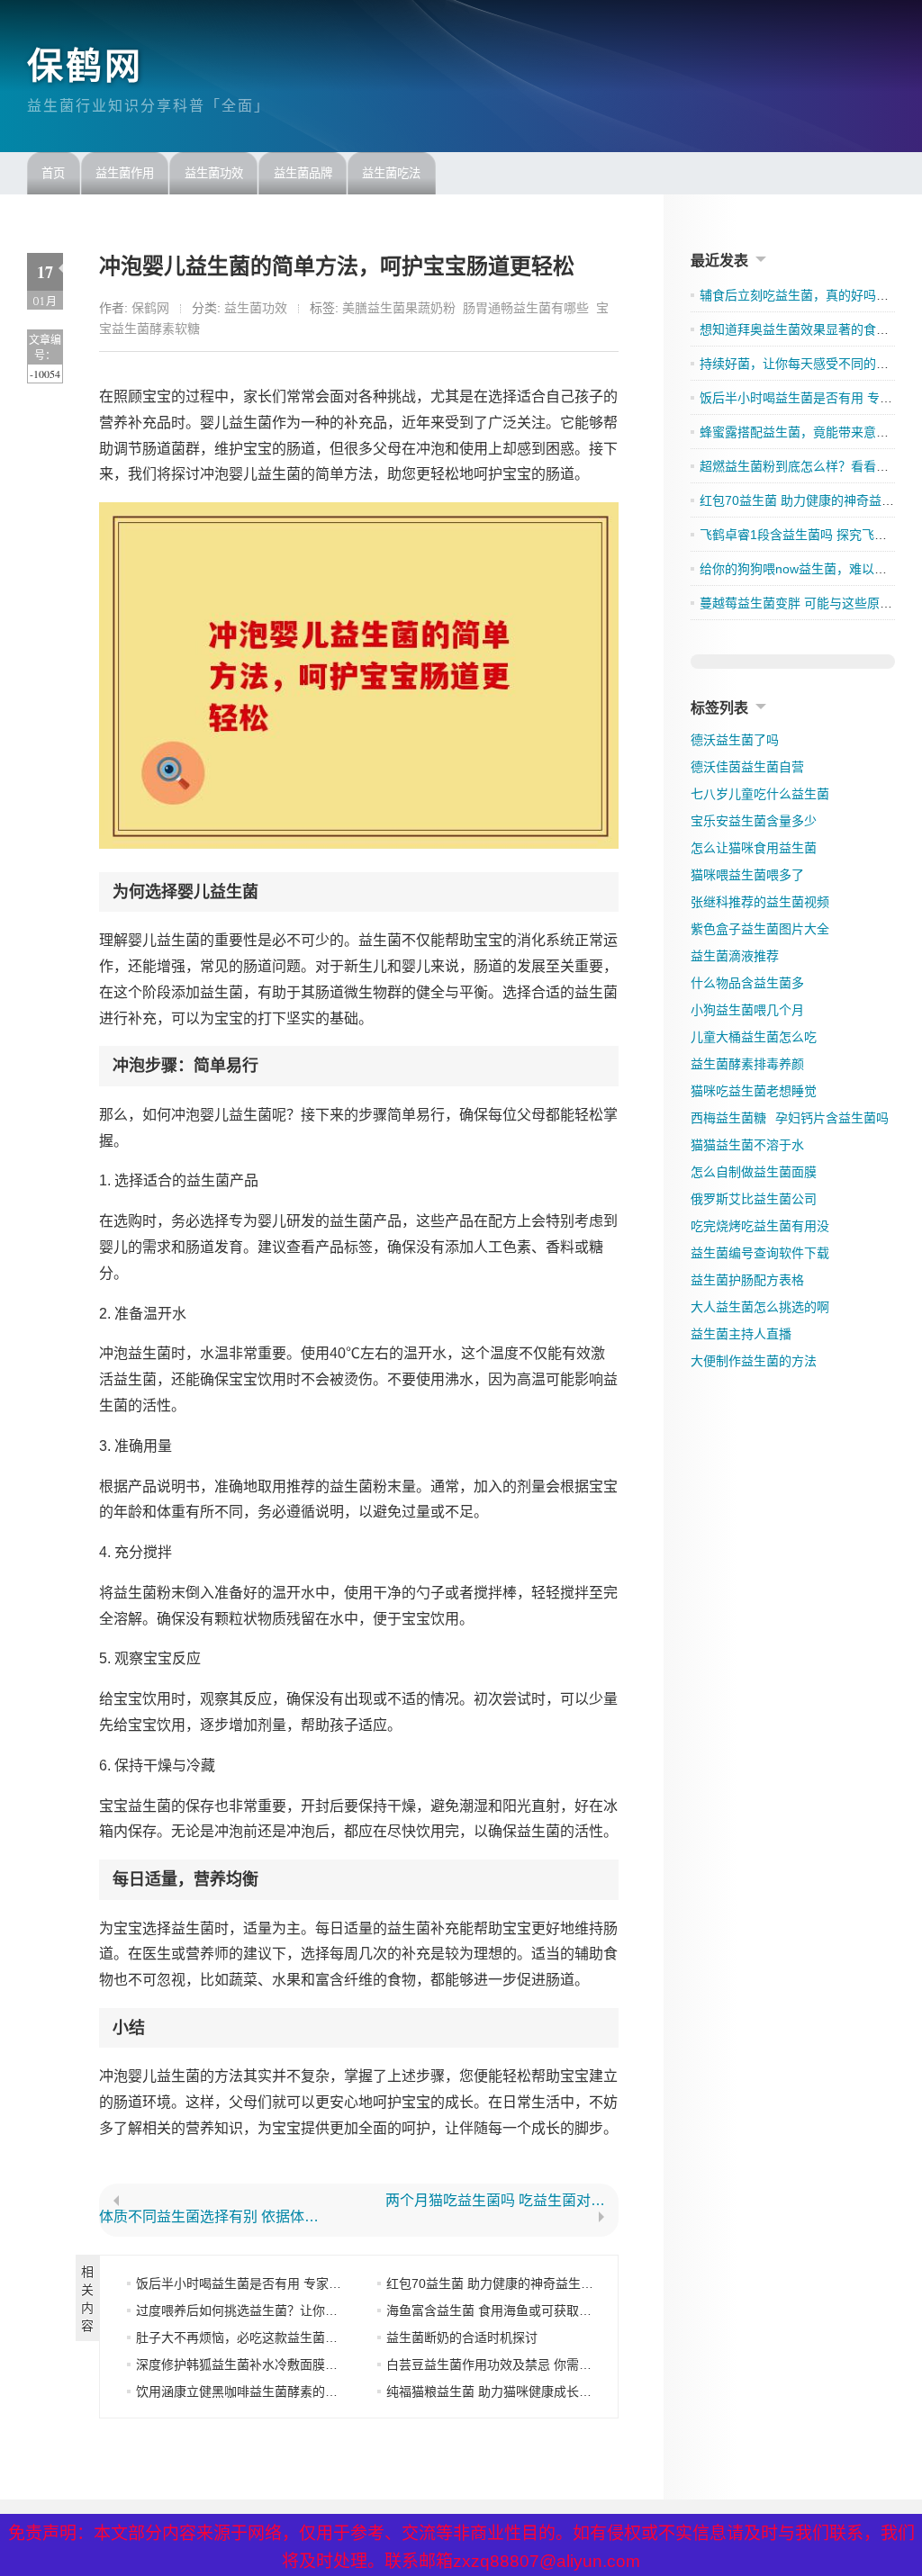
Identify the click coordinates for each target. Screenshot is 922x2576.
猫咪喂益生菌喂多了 (747, 875)
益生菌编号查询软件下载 (760, 1253)
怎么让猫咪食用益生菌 (754, 848)
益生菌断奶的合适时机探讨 (462, 2337)
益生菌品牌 (303, 173)
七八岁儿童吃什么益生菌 (760, 794)
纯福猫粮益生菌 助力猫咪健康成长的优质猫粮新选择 (533, 2391)
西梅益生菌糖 (728, 1118)
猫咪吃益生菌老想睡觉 (754, 1091)
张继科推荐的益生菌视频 (760, 902)
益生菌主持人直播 (741, 1334)
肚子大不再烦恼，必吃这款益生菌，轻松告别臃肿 (275, 2337)
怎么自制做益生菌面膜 (754, 1172)
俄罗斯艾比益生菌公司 (754, 1199)
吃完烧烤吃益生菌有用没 (760, 1226)
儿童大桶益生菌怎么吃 (754, 1037)
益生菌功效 (214, 173)
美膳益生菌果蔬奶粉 (399, 308)
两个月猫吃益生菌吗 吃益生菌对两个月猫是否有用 (502, 2201)
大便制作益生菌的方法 (754, 1361)
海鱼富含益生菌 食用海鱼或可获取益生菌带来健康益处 (539, 2310)
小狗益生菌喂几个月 (747, 1010)
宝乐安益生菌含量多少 (754, 821)
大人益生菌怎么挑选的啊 (760, 1307)
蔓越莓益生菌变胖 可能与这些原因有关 (809, 603)
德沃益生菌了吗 (735, 740)
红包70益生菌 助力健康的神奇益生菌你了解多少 (521, 2283)
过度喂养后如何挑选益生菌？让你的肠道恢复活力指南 (287, 2310)
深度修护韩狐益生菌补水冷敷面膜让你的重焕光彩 (275, 2364)
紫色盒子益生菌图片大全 (760, 929)
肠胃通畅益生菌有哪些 (526, 308)
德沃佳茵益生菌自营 (747, 767)
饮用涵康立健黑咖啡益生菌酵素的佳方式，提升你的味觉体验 (306, 2391)
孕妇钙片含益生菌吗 (832, 1118)
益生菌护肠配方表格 (747, 1280)
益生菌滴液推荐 (735, 956)
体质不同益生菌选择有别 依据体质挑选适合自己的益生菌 (216, 2217)
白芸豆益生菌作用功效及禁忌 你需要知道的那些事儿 (533, 2364)
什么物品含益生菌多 (747, 983)
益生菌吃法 (391, 173)
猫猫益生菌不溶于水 (747, 1145)
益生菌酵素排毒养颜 (747, 1064)
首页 (53, 173)
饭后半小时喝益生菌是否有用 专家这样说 (251, 2283)
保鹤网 (85, 66)
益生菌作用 (125, 173)
